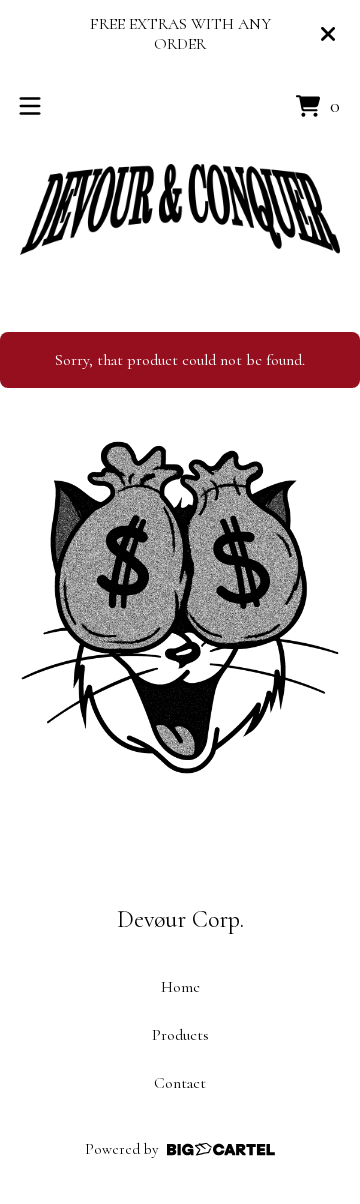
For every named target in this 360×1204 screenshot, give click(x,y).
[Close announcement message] (328, 34)
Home (180, 987)
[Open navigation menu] (30, 106)
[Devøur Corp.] (180, 209)
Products (180, 1035)
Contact (180, 1083)
